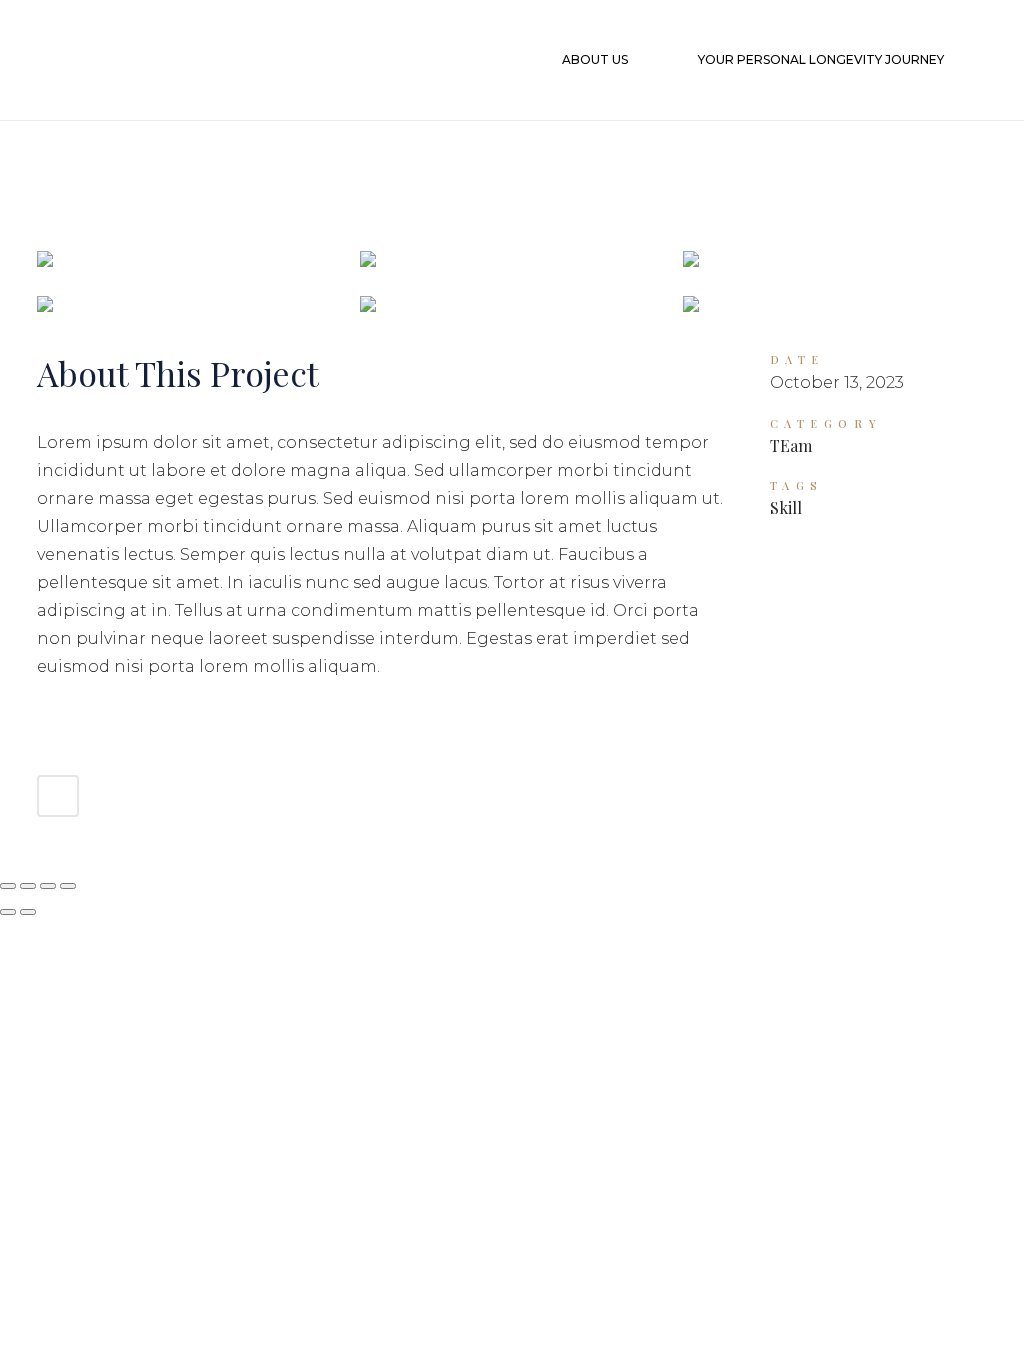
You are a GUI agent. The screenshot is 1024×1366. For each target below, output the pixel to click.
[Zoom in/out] (8, 886)
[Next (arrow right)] (28, 912)
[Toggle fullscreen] (28, 886)
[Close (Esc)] (68, 886)
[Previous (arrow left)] (8, 912)
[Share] (48, 886)
